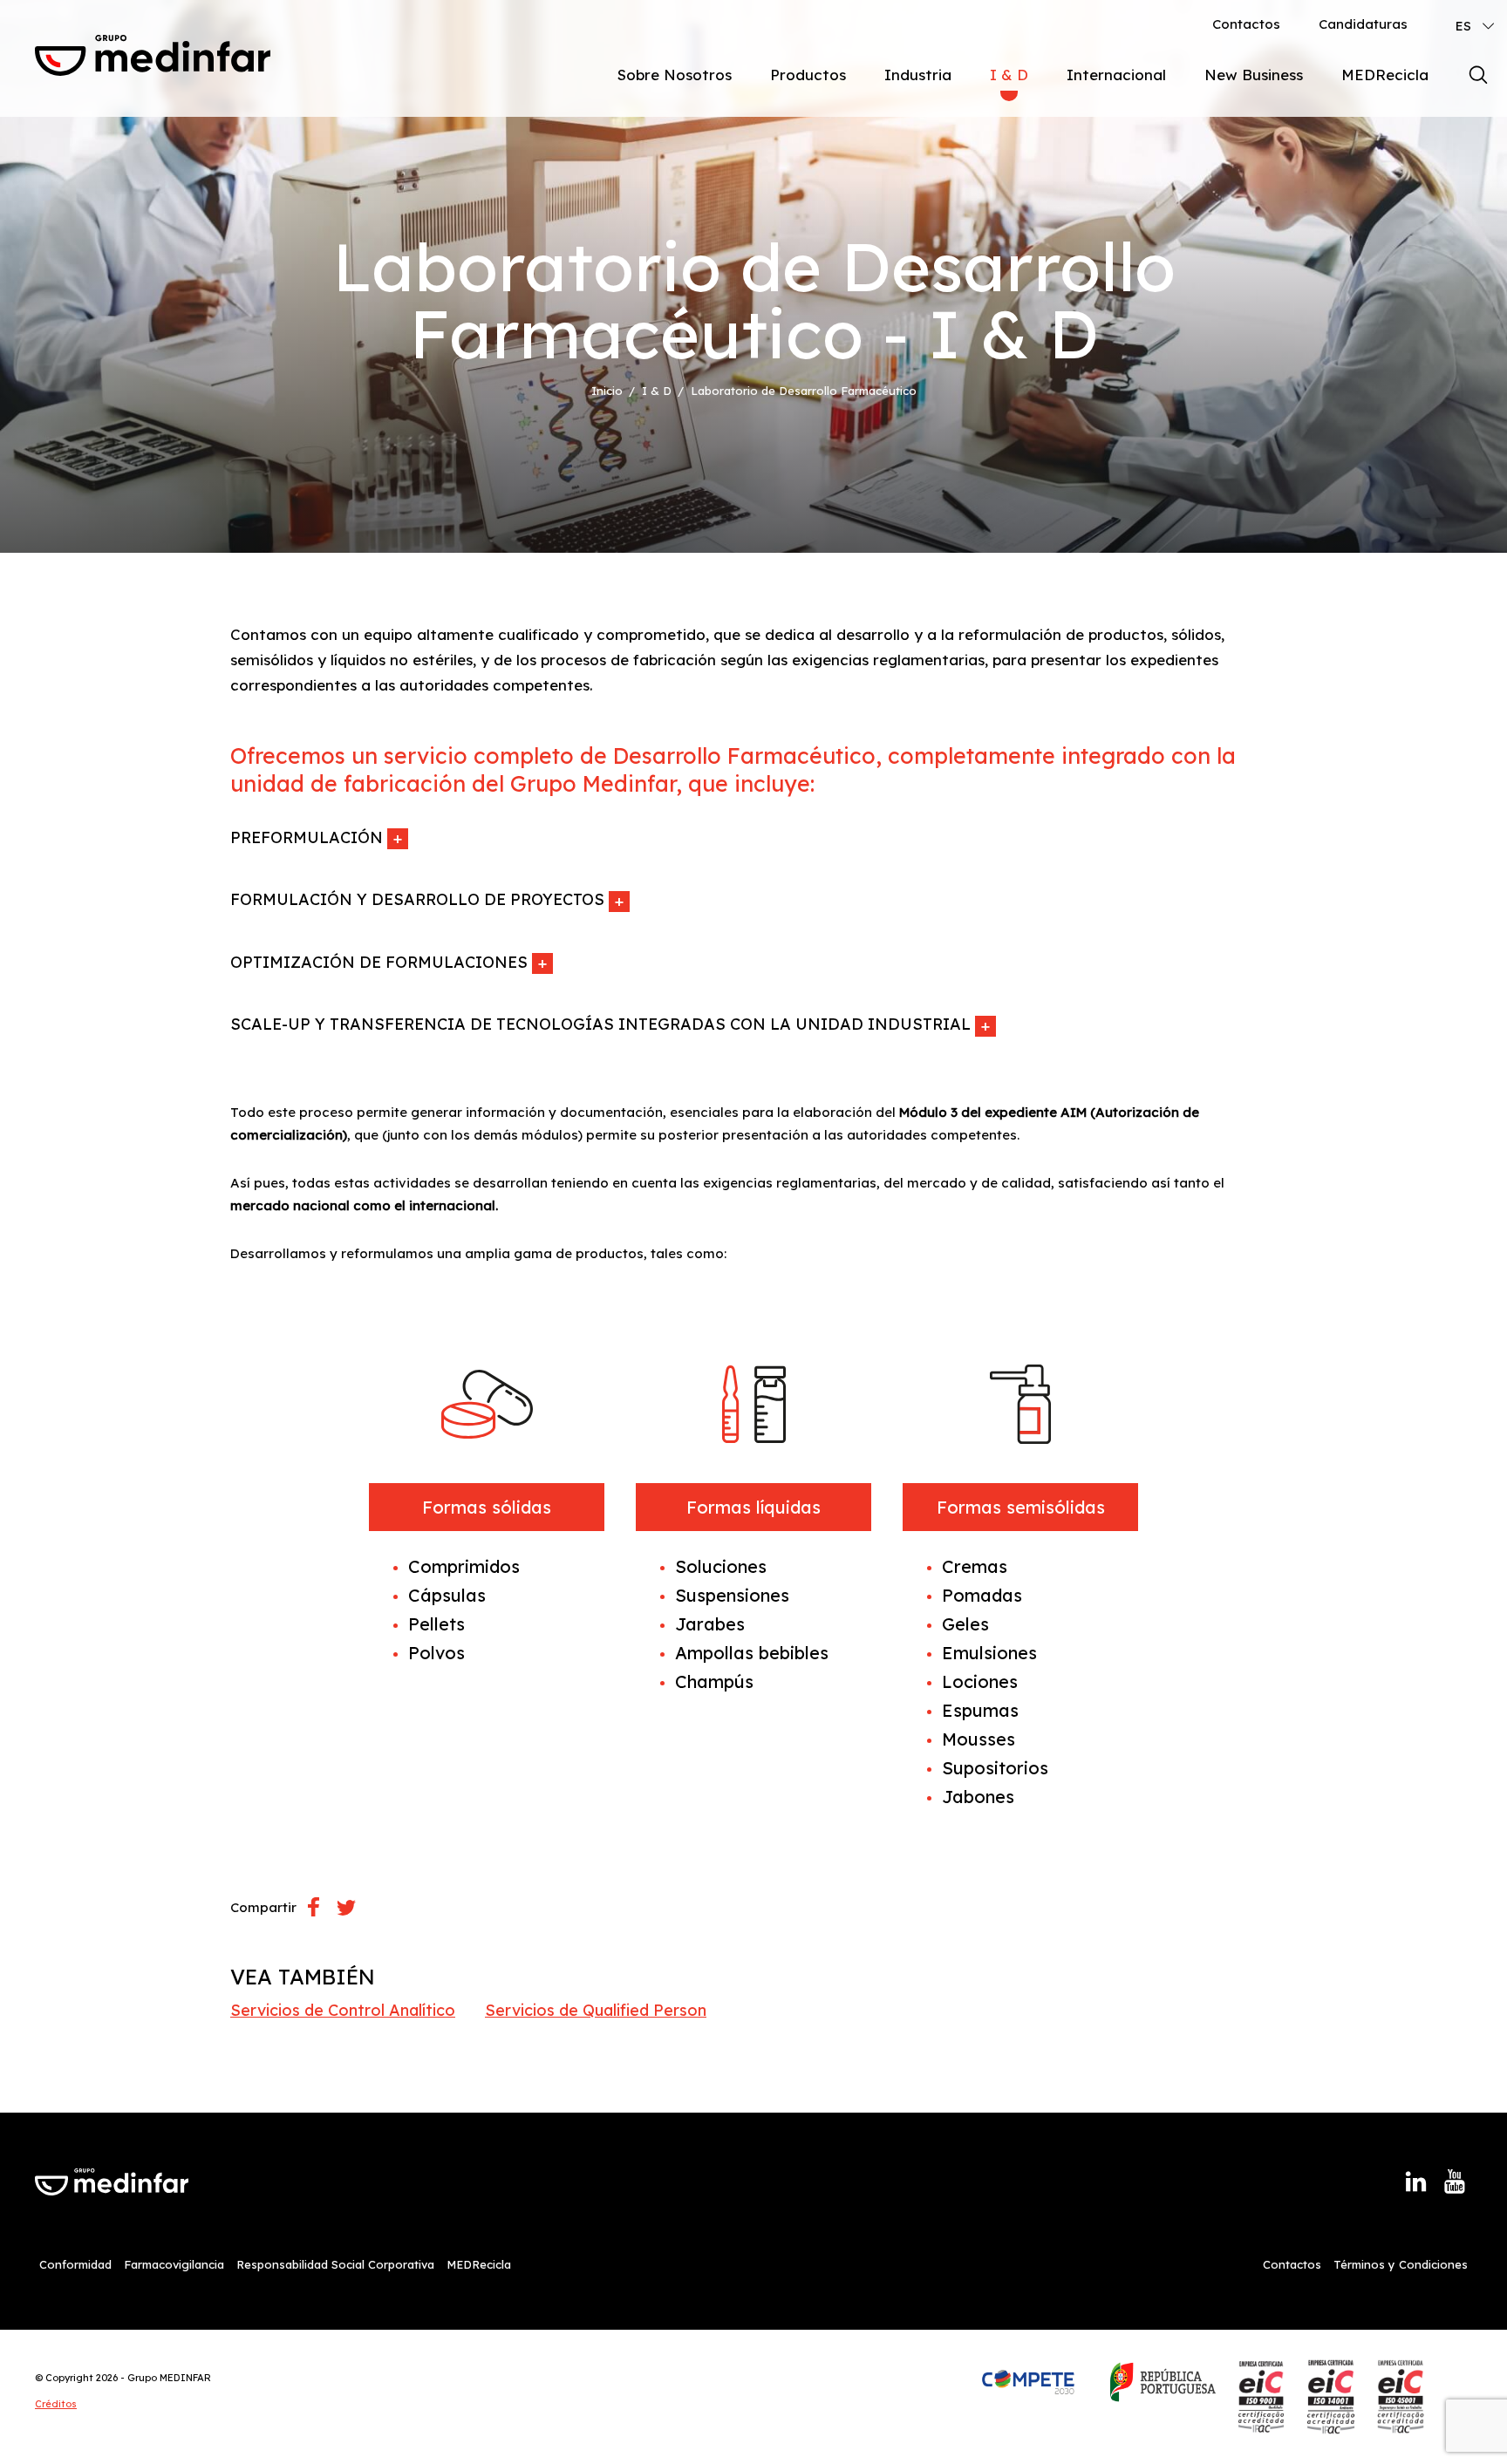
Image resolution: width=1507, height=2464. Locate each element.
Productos (808, 75)
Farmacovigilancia (174, 2264)
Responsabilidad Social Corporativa (335, 2264)
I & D (1009, 75)
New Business (1254, 75)
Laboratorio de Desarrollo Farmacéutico (804, 391)
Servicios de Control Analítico (343, 2010)
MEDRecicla (1385, 75)
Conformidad (75, 2264)
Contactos (1246, 24)
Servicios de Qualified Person (596, 2010)
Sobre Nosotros (675, 75)
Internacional (1116, 75)
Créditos (56, 2404)
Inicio (607, 391)
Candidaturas (1363, 24)
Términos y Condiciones (1401, 2264)
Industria (918, 75)
